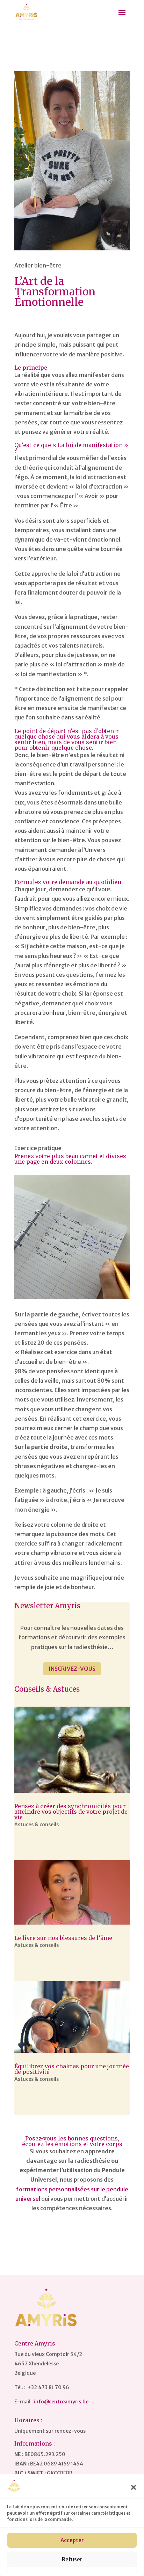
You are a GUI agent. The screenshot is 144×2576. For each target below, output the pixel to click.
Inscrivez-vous (72, 1669)
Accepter (72, 2540)
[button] (134, 2487)
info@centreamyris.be (61, 2402)
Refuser (72, 2559)
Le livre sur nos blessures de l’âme (63, 1938)
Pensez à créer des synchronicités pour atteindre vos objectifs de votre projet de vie (71, 1812)
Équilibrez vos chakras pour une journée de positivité (72, 2069)
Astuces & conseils (37, 1825)
